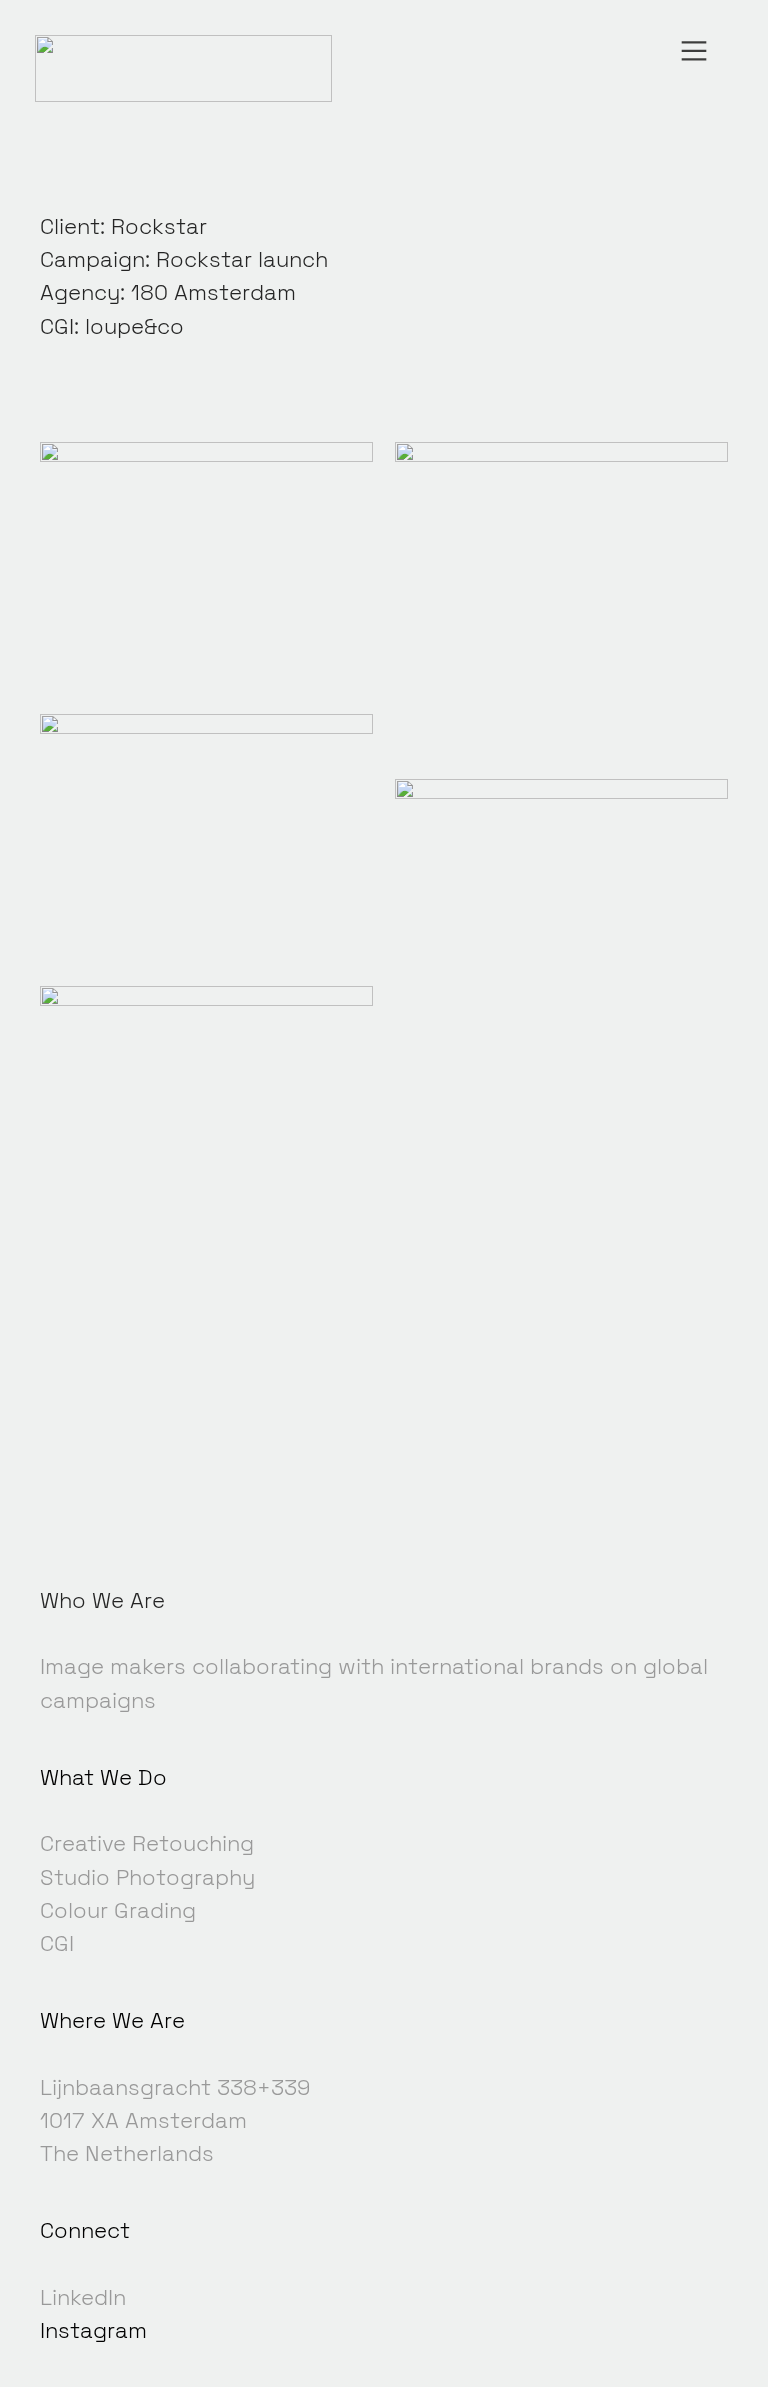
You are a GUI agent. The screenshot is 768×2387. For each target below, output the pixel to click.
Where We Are (112, 2020)
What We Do (103, 1777)
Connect (85, 2230)
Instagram (93, 2330)
